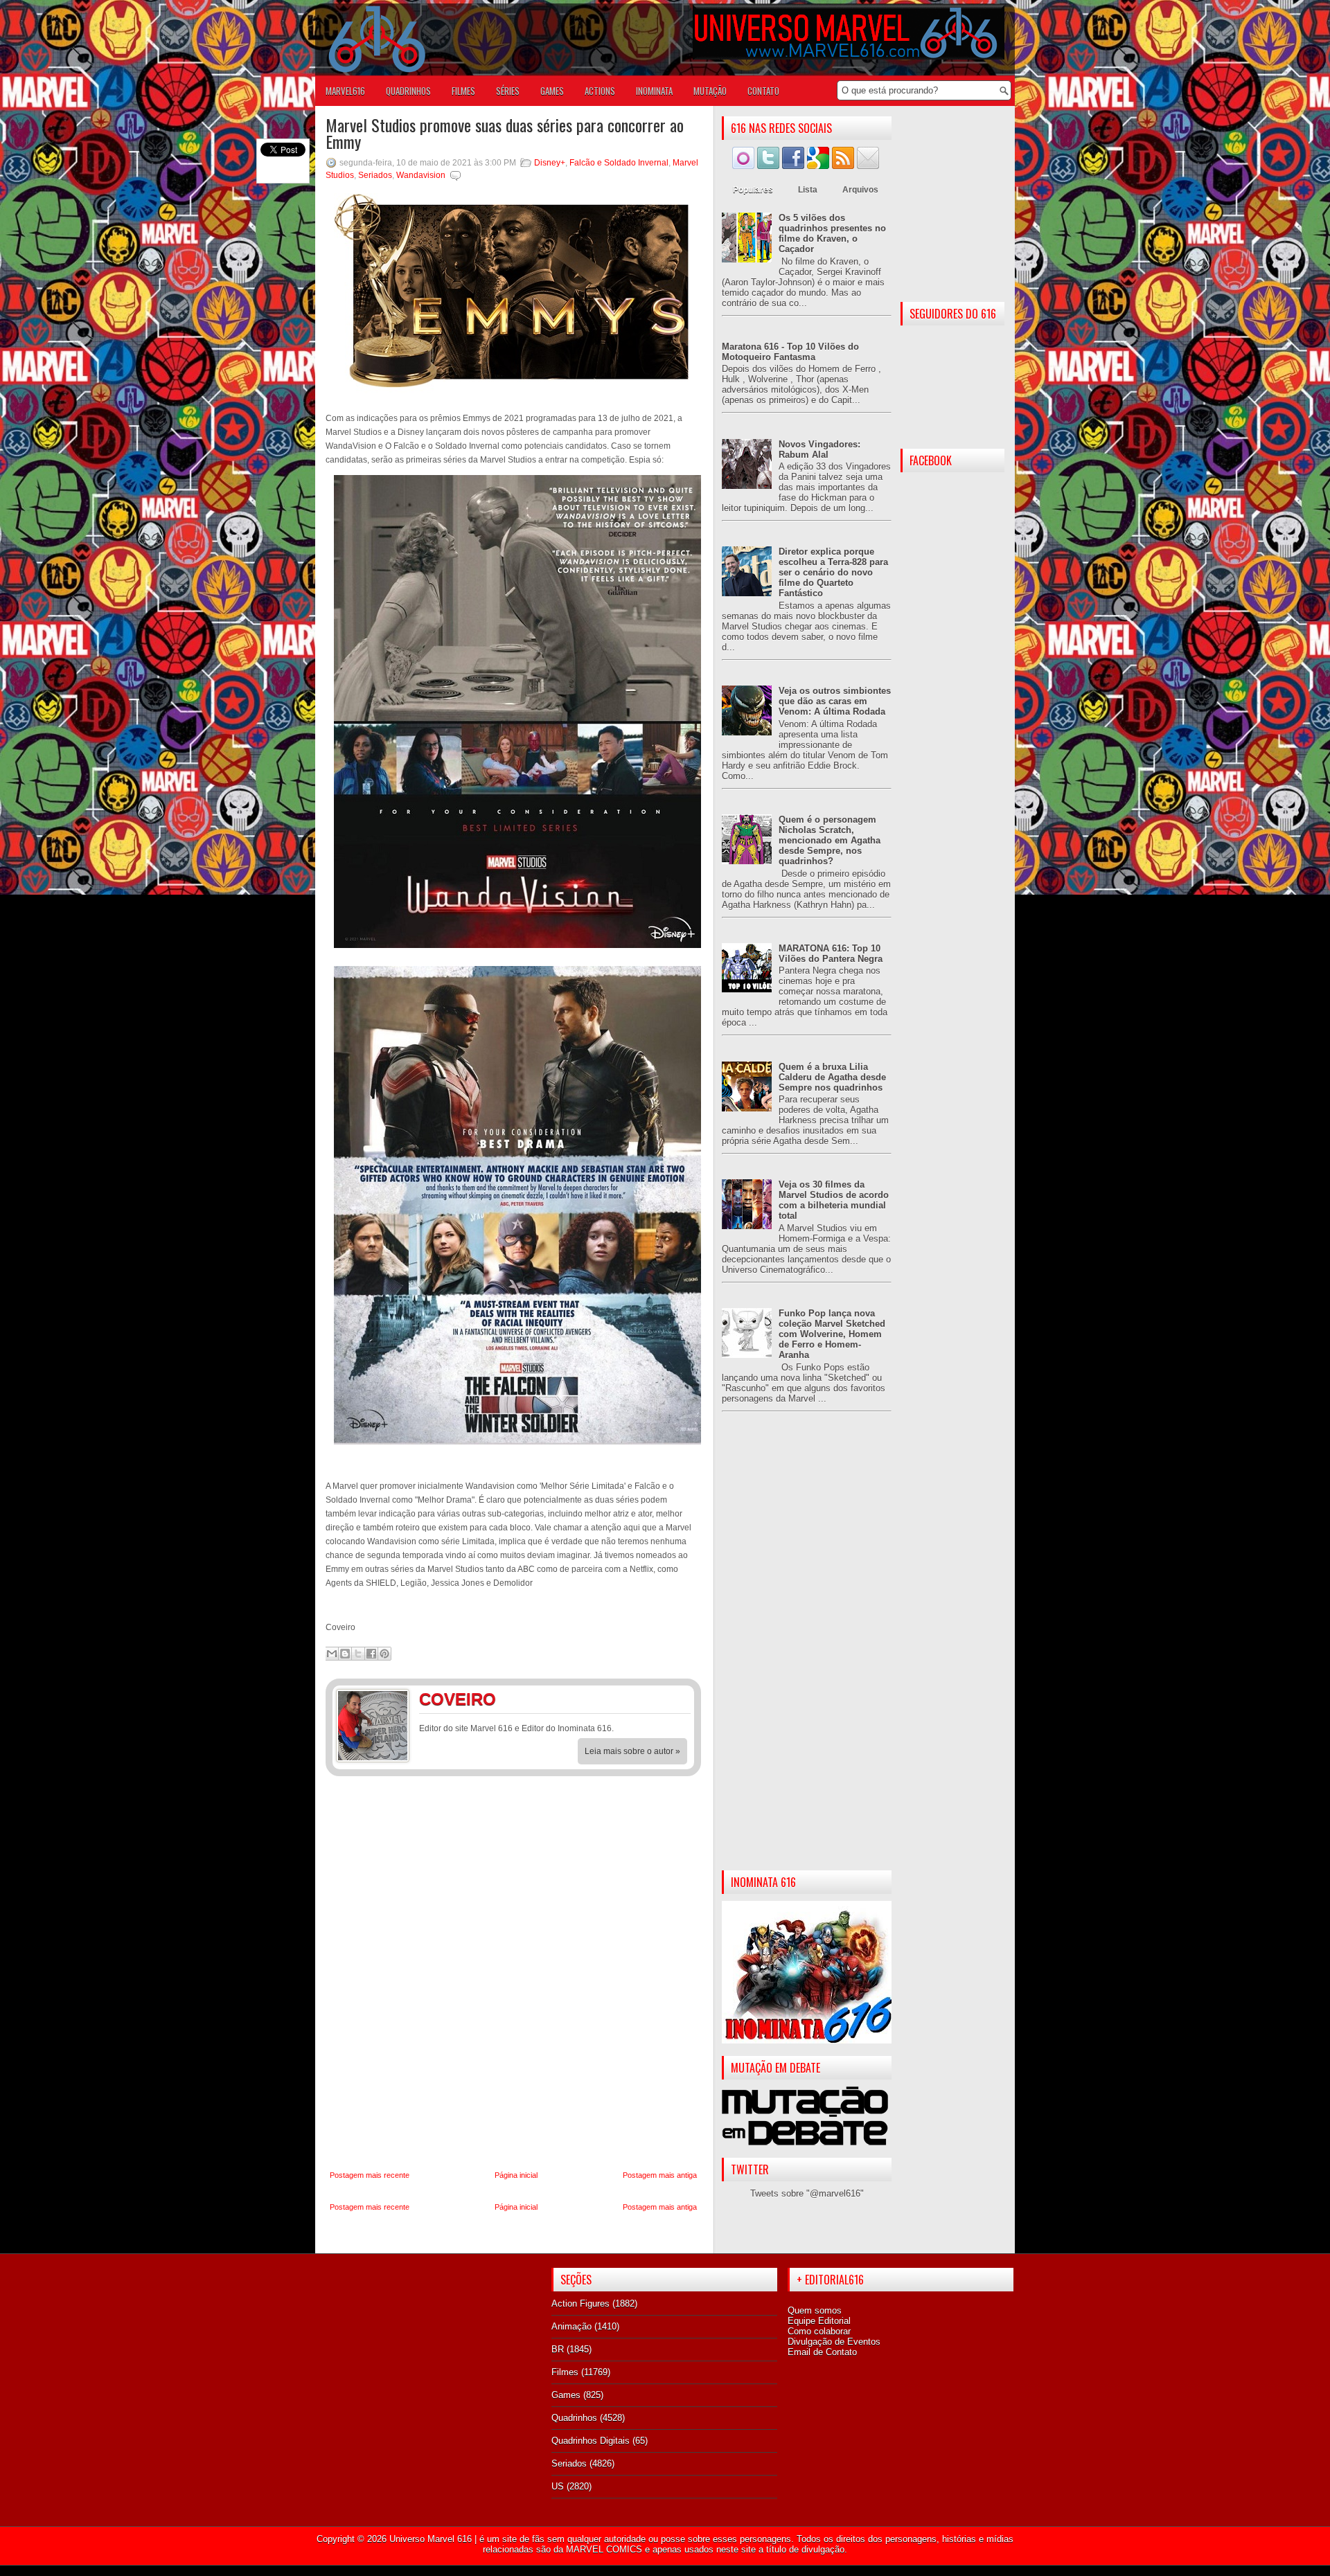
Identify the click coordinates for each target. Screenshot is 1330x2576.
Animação (571, 2326)
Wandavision (421, 175)
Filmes (565, 2372)
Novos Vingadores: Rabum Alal (819, 449)
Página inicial (516, 2175)
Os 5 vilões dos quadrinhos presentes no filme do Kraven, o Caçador (832, 233)
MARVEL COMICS (604, 2549)
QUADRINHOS (408, 91)
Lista (808, 190)
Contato (763, 91)
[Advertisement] (807, 1652)
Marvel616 (345, 91)
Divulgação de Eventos (834, 2342)
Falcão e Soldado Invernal (619, 163)
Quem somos (815, 2310)
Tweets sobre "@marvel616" (807, 2193)
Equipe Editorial (819, 2321)
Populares (753, 190)
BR (558, 2349)
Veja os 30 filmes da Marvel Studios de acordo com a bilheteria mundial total (834, 1200)
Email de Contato (822, 2352)
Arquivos (860, 190)
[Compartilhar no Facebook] (371, 1654)
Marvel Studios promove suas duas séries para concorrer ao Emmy (505, 133)
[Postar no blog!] (345, 1654)
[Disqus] (513, 1974)
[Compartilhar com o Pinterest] (384, 1654)
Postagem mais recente (370, 2175)
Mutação (710, 91)
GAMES (552, 91)
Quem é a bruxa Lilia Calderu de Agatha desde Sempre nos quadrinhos (832, 1077)
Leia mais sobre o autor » (632, 1751)
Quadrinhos (574, 2418)
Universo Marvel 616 (431, 2539)
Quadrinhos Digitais (591, 2441)
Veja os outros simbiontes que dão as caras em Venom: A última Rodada (835, 701)
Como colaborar (819, 2331)
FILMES (463, 91)
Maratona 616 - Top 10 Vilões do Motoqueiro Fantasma (790, 352)
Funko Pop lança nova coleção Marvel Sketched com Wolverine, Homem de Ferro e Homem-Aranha (832, 1334)
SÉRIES (508, 91)
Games (566, 2395)
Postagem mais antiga (660, 2175)
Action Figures (580, 2304)
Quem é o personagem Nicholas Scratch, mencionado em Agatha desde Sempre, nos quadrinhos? (830, 840)
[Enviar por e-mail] (332, 1654)
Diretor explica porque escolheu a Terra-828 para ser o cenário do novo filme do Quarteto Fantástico (833, 572)
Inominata (654, 91)
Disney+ (550, 163)
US (558, 2486)
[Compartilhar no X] (358, 1654)
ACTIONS (600, 91)
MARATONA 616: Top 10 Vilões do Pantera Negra (831, 954)
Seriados (375, 175)
